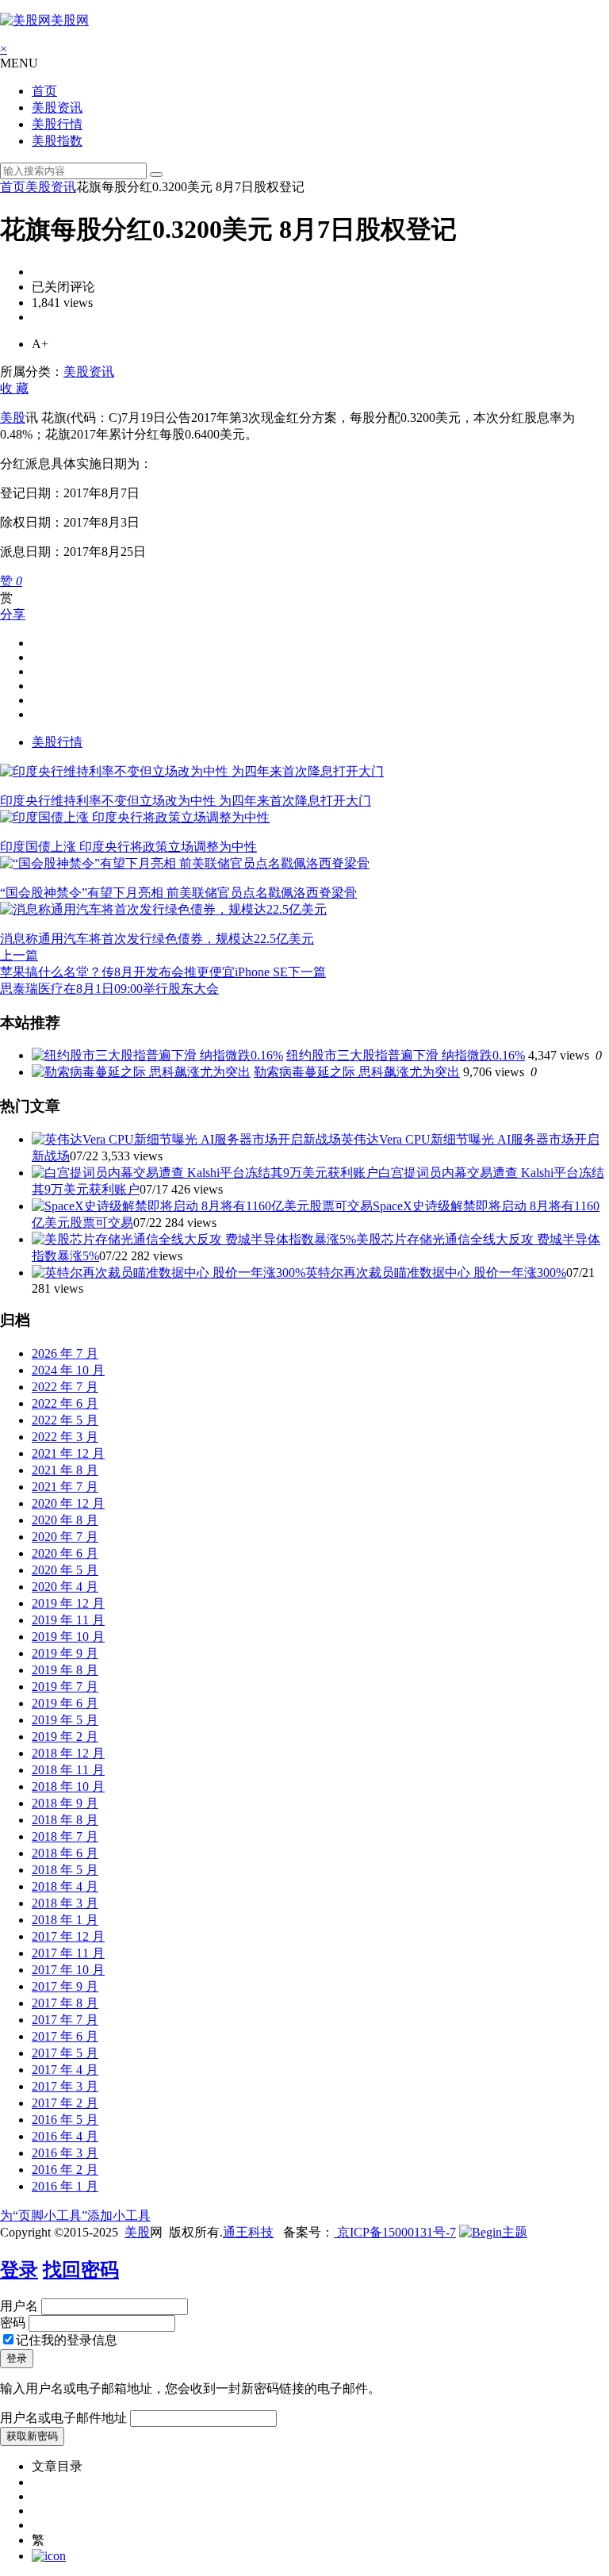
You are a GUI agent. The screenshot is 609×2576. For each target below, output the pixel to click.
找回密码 (81, 2270)
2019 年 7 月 (65, 1687)
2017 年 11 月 (68, 1953)
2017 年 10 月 (68, 1970)
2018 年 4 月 (65, 1886)
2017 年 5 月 (65, 2053)
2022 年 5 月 (65, 1420)
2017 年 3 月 (65, 2086)
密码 (13, 2323)
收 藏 (14, 388)
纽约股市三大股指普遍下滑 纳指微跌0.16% (406, 1055)
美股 (13, 418)
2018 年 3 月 (65, 1903)
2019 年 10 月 (68, 1637)
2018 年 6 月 (65, 1853)
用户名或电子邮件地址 (63, 2418)
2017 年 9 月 (65, 1986)
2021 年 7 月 (65, 1487)
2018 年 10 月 (68, 1786)
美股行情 (57, 124)
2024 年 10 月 (68, 1370)
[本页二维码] (49, 2556)
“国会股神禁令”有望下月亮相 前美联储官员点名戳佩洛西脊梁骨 (178, 893)
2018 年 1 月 (65, 1920)
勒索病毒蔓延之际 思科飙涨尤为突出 (357, 1072)
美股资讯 (57, 107)
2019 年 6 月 (65, 1703)
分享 (13, 614)
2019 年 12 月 (68, 1603)
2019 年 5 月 (65, 1720)
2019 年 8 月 (65, 1670)
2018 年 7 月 (65, 1836)
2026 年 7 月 (65, 1353)
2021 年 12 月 (68, 1453)
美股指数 (57, 141)
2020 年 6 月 (65, 1553)
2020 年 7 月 (65, 1537)
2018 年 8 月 (65, 1820)
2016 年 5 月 (65, 2120)
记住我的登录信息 (67, 2340)
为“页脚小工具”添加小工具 (75, 2216)
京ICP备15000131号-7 (395, 2232)
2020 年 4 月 (65, 1587)
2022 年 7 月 (65, 1387)
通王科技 (248, 2232)
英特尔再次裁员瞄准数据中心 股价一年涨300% (436, 1273)
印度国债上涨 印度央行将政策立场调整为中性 (128, 847)
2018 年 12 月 (68, 1753)
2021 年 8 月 (65, 1470)
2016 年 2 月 (65, 2170)
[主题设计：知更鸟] (493, 2232)
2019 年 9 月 (65, 1653)
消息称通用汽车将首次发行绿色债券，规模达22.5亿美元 (157, 939)
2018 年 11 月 (68, 1770)
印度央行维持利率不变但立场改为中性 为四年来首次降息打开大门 (186, 801)
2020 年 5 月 (65, 1570)
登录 (19, 2270)
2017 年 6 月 (65, 2036)
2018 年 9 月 (65, 1803)
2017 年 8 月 (65, 2003)
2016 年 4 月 (65, 2136)
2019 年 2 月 (65, 1736)
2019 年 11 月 (68, 1620)
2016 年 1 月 (65, 2186)
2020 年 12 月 (68, 1503)
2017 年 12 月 (68, 1936)
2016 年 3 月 (65, 2153)
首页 (44, 91)
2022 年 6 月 (65, 1403)
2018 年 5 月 (65, 1870)
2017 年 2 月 (65, 2103)
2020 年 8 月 (65, 1520)
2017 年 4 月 (65, 2070)
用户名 (19, 2306)
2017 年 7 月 (65, 2020)
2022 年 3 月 (65, 1437)
